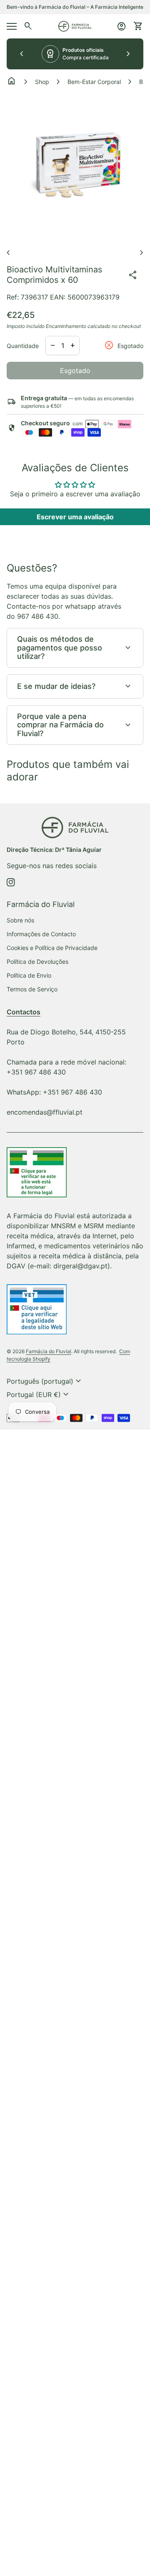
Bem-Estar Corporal (94, 82)
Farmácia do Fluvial (49, 1351)
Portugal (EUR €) (39, 1395)
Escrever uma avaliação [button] (75, 517)
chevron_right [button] (128, 54)
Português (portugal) (45, 1381)
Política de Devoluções (37, 962)
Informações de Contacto (41, 934)
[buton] (45, 1381)
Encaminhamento (66, 326)
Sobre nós (20, 920)
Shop (42, 82)
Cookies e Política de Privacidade (52, 948)
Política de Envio (29, 975)
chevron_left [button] (22, 54)
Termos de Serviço (32, 989)
